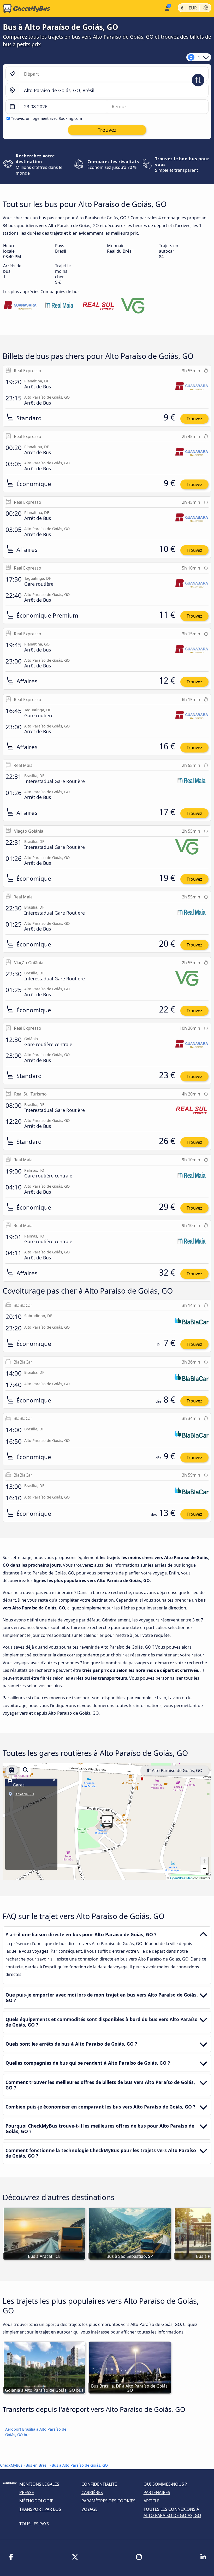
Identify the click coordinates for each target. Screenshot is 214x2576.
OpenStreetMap (181, 1878)
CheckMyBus (11, 2465)
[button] (107, 1822)
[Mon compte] (167, 8)
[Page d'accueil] (25, 9)
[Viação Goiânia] (138, 306)
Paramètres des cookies (108, 2501)
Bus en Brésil (38, 2465)
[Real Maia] (59, 306)
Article (151, 2501)
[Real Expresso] (20, 306)
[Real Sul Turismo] (98, 306)
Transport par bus (40, 2509)
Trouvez (194, 419)
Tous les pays (34, 2524)
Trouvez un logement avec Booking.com (46, 118)
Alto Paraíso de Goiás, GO (177, 1770)
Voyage (90, 2509)
